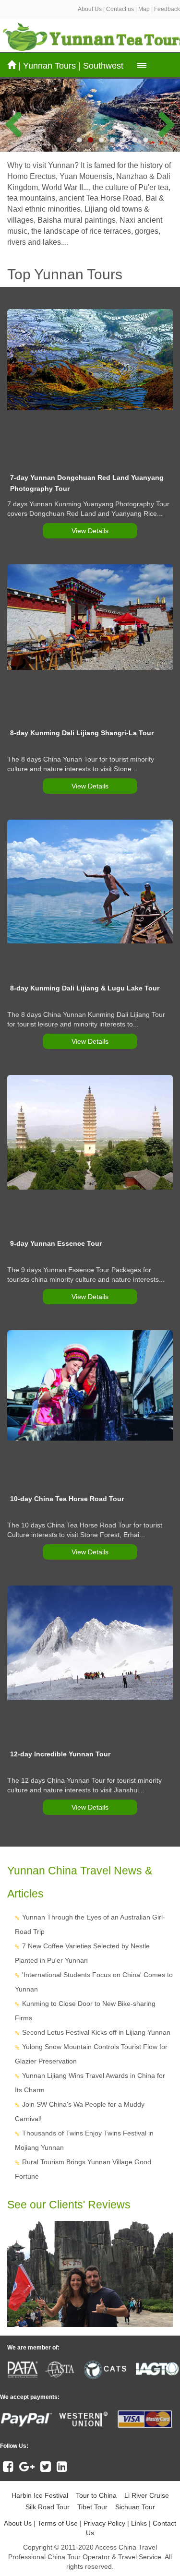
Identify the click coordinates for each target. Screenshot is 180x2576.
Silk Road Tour (48, 2507)
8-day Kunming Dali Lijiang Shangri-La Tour (82, 733)
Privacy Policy (104, 2523)
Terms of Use (58, 2523)
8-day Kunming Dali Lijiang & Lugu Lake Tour (85, 988)
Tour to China (96, 2495)
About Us (90, 9)
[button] (142, 65)
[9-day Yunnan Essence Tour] (90, 1133)
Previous (19, 122)
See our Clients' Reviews (69, 2205)
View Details (90, 531)
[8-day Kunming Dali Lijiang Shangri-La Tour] (90, 617)
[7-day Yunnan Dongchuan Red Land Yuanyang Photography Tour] (90, 360)
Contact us (120, 9)
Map (144, 9)
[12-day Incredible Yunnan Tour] (90, 1643)
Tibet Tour (92, 2507)
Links (139, 2523)
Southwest (103, 66)
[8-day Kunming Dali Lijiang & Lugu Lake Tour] (90, 882)
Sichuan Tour (135, 2507)
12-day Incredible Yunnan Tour (60, 1754)
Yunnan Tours (49, 66)
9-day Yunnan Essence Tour (56, 1243)
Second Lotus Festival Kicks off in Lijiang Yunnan (96, 2032)
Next (161, 122)
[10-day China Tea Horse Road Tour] (90, 1385)
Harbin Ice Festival (40, 2495)
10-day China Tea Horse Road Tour (67, 1499)
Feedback (167, 9)
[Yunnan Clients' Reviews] (90, 2274)
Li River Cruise (147, 2495)
